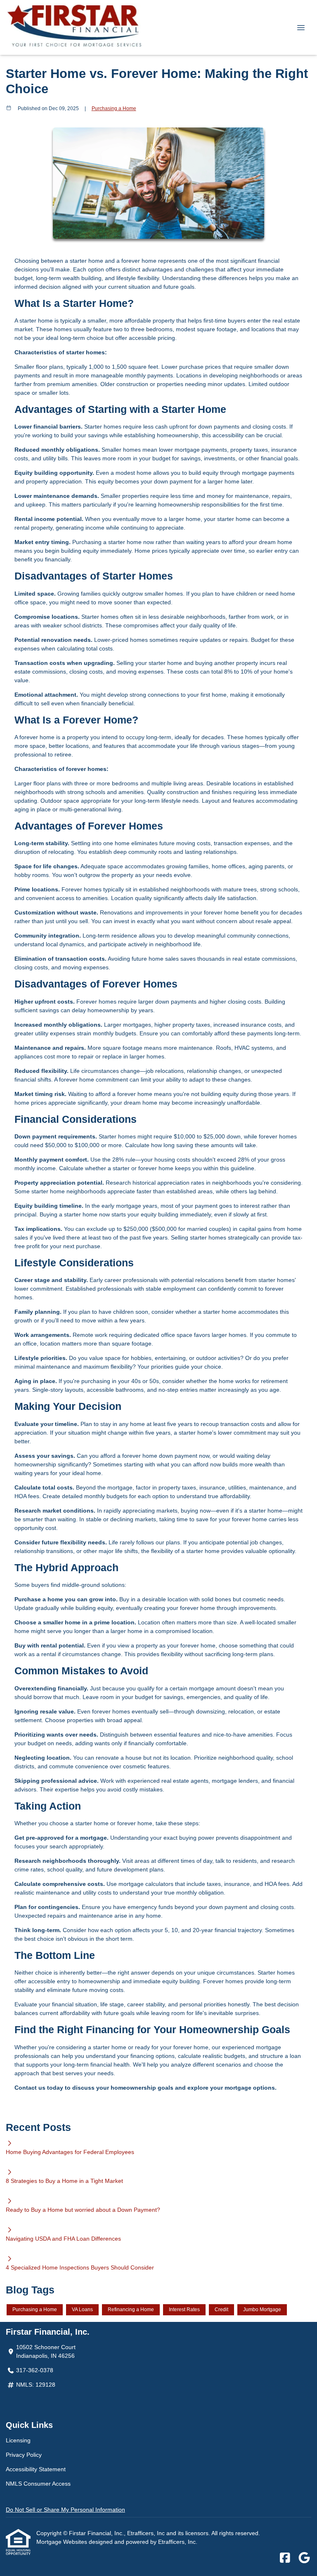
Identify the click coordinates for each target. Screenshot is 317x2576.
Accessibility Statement (36, 2469)
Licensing (18, 2440)
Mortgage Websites (63, 2542)
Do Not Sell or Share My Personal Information (65, 2510)
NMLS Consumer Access (38, 2484)
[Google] (304, 2558)
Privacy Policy (24, 2455)
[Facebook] (285, 2558)
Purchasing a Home (114, 108)
